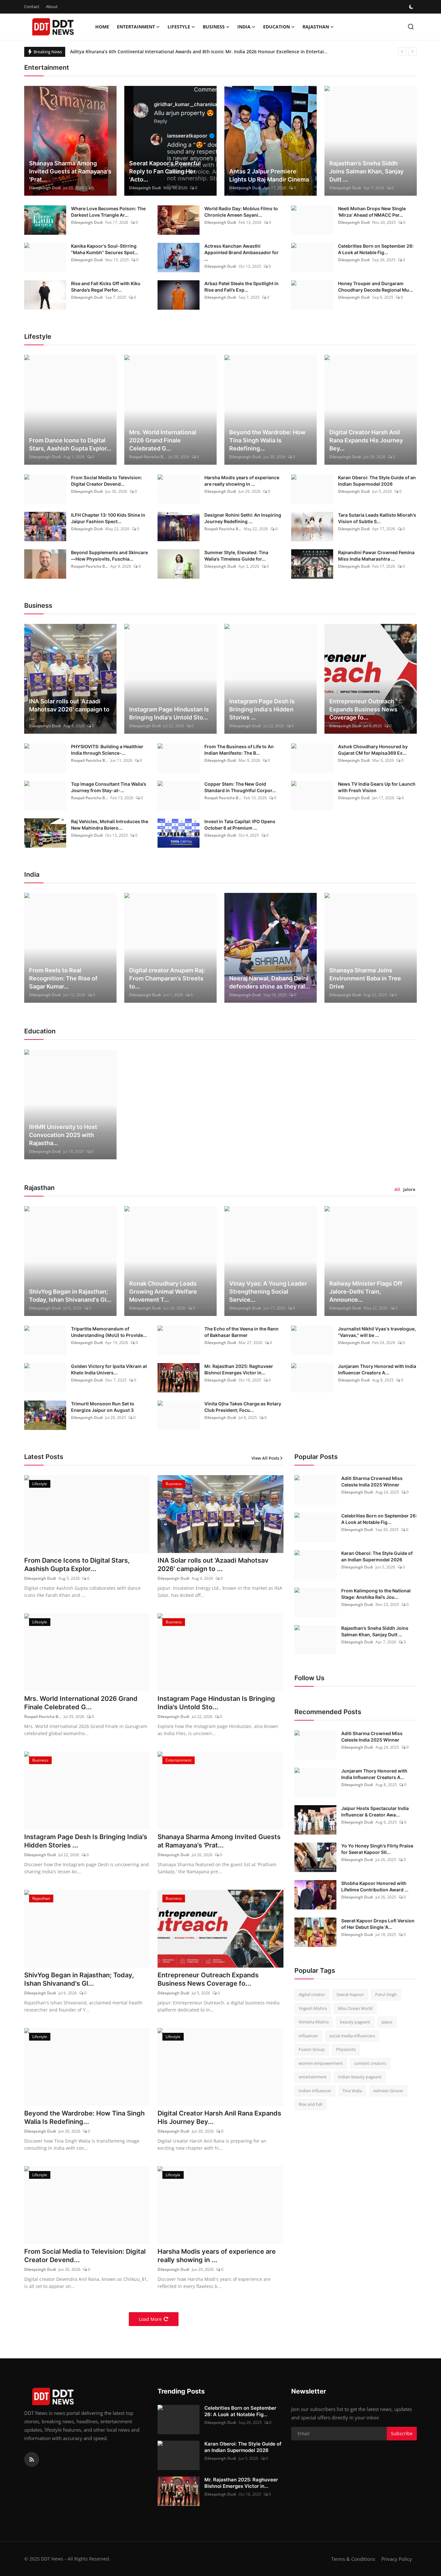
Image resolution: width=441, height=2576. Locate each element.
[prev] (402, 52)
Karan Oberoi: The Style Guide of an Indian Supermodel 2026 (377, 481)
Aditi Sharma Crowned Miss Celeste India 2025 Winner (372, 1481)
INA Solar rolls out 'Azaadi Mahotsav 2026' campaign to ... (69, 709)
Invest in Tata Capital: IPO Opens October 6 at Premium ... (240, 825)
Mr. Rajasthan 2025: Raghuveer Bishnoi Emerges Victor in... (239, 1369)
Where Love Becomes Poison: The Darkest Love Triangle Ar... (108, 212)
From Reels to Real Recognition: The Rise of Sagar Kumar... (63, 978)
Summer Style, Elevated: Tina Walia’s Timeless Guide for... (236, 556)
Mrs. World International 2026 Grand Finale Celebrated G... (163, 440)
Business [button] (214, 27)
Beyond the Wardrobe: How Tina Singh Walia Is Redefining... (267, 440)
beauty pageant (355, 2022)
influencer (308, 2036)
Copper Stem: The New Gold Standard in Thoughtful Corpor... (240, 787)
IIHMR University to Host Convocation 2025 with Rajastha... (63, 1135)
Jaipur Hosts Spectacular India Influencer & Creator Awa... (375, 1811)
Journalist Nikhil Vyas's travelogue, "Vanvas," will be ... (377, 1332)
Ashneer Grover (388, 2091)
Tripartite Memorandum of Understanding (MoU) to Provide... (109, 1332)
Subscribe (402, 2433)
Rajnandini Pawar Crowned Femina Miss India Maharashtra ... (376, 556)
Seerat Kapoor (350, 1994)
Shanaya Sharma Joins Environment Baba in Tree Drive (365, 978)
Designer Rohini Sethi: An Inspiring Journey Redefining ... (243, 518)
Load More (150, 2319)
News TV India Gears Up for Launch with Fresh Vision (377, 787)
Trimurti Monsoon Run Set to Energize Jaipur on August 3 (103, 1407)
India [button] (244, 27)
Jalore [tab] (409, 1189)
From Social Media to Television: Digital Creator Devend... (107, 481)
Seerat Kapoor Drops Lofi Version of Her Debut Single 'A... (378, 1924)
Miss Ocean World (355, 2008)
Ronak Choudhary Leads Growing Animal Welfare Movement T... (163, 1292)
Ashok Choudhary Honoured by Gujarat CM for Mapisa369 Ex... (373, 750)
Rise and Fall (310, 2104)
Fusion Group (312, 2049)
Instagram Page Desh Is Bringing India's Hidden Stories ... (262, 709)
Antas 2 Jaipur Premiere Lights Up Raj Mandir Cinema (269, 175)
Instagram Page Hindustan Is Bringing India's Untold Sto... (169, 713)
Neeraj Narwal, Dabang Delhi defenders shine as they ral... (270, 982)
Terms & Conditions (353, 2559)
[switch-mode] (412, 7)
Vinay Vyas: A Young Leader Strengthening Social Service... (268, 1292)
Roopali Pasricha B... (148, 457)
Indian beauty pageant (360, 2077)
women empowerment (321, 2063)
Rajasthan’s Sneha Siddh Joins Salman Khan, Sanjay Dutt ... (366, 171)
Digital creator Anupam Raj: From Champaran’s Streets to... (167, 978)
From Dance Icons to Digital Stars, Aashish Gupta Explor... (70, 444)
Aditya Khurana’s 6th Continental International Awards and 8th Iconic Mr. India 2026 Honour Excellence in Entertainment (204, 52)
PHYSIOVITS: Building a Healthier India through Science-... (107, 750)
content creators (370, 2063)
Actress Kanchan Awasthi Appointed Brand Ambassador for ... (241, 252)
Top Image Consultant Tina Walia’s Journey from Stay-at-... (109, 787)
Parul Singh (386, 1994)
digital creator (312, 1994)
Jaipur (387, 2022)
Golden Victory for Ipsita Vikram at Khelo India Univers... (109, 1369)
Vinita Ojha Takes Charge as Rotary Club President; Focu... (243, 1407)
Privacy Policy (397, 2559)
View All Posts (265, 1458)
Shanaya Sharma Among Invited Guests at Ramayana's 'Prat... (70, 171)
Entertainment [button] (136, 27)
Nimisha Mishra (314, 2022)
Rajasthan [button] (316, 27)
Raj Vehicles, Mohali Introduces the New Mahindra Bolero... (110, 825)
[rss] (32, 2459)
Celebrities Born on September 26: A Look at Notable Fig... (376, 249)
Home (102, 27)
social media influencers (352, 2036)
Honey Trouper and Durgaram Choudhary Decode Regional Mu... (375, 287)
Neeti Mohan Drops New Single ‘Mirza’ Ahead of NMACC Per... (372, 212)
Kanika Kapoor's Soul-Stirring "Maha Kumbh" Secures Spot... (105, 249)
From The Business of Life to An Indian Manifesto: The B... (239, 750)
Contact (32, 6)
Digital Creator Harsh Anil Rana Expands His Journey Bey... (366, 440)
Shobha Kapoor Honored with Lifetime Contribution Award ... (375, 1886)
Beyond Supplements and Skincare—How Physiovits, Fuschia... (109, 556)
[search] (411, 27)
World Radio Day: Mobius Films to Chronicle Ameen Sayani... (241, 212)
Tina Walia (352, 2091)
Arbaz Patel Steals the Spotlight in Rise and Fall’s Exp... (241, 287)
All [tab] (397, 1189)
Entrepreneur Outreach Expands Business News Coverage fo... (363, 709)
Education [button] (277, 27)
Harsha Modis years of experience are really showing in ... (242, 481)
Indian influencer (315, 2091)
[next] (413, 52)
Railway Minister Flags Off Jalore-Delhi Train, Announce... (366, 1292)
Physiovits (346, 2049)
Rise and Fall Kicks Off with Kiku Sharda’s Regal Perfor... (106, 287)
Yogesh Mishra (313, 2008)
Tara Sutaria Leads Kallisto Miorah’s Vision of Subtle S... (377, 518)
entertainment (313, 2077)
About (52, 6)
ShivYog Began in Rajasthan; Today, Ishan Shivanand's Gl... (70, 1296)
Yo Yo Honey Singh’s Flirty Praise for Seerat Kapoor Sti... (377, 1849)
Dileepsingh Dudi (45, 188)
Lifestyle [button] (179, 27)
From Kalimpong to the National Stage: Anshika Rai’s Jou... (376, 1594)
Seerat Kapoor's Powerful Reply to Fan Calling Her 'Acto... (165, 171)
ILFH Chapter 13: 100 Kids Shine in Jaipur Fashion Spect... (108, 518)
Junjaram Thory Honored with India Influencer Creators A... (377, 1369)
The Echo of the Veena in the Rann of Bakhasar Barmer (241, 1332)
